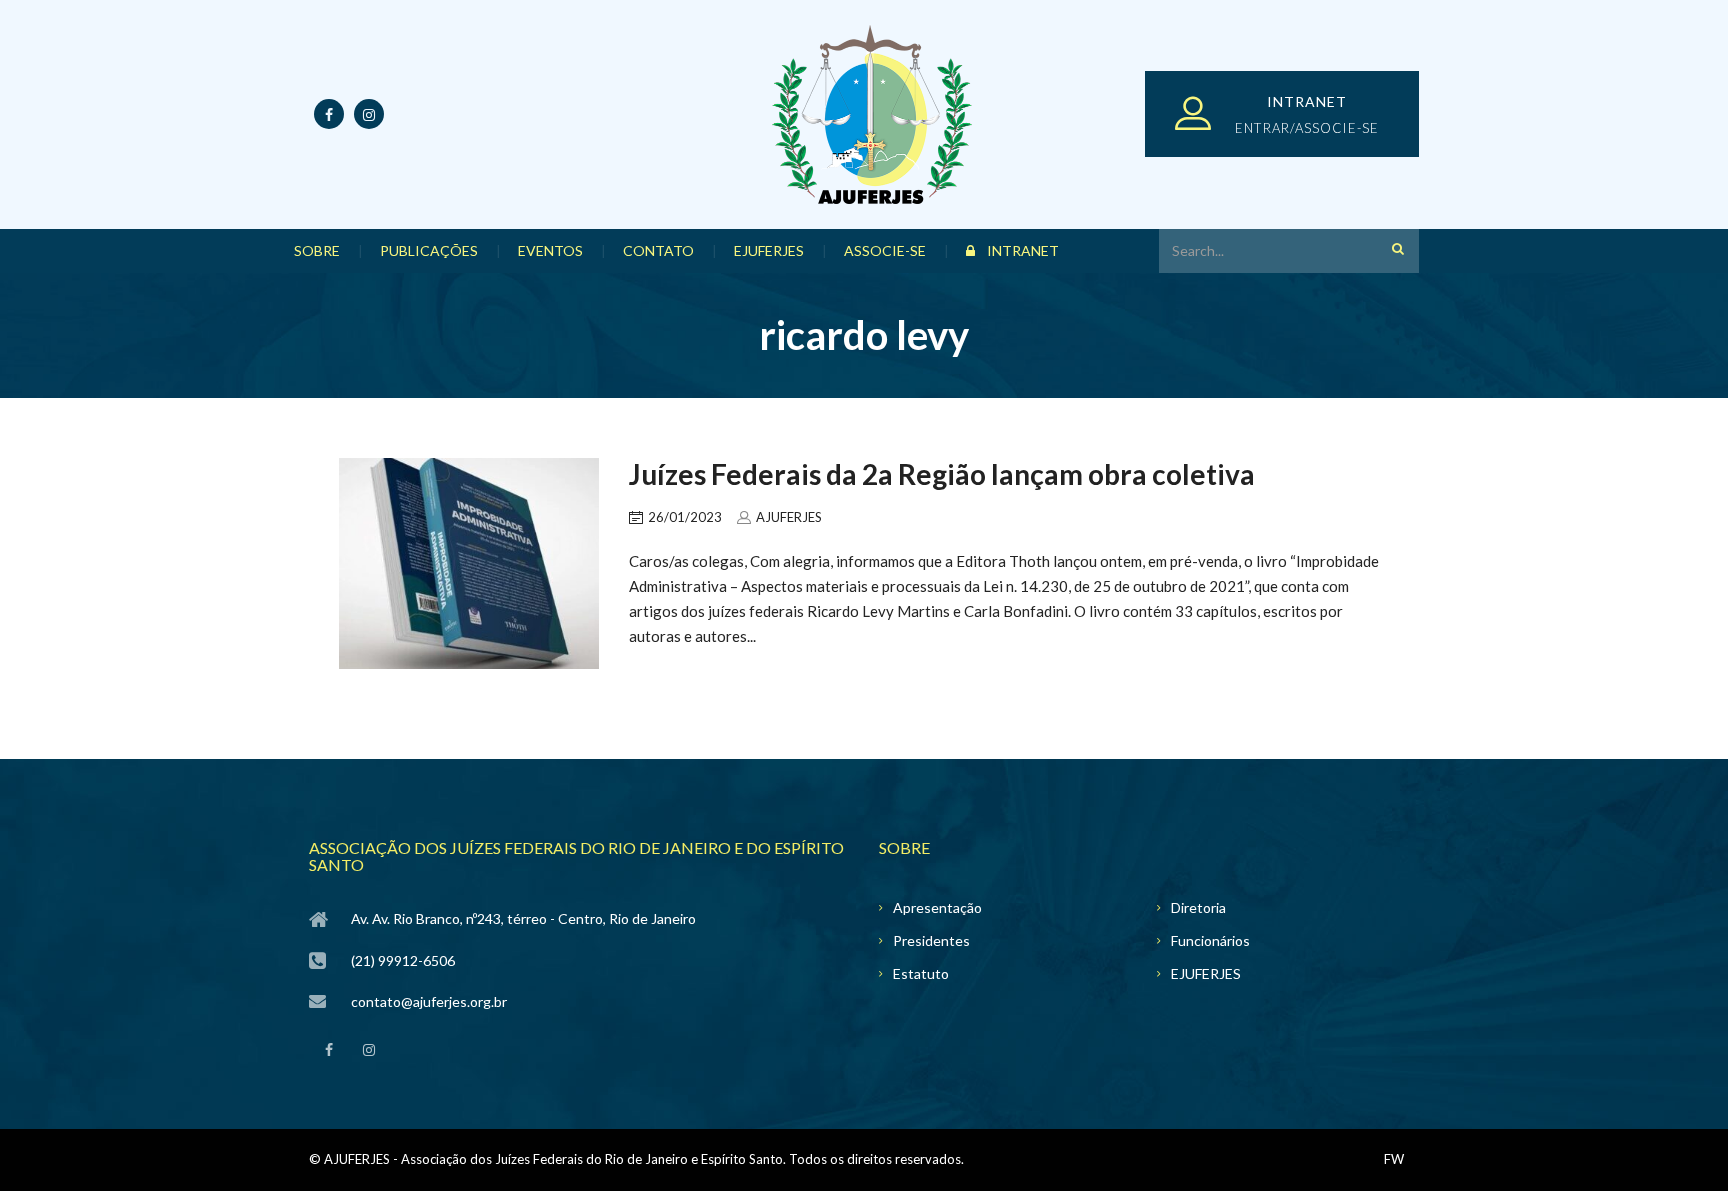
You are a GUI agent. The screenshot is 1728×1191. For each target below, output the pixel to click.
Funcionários (1210, 940)
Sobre (327, 250)
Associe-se (895, 250)
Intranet (1021, 250)
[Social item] (329, 1046)
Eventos (560, 250)
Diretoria (1198, 907)
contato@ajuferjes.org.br (429, 1001)
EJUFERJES (779, 250)
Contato (668, 250)
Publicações (439, 250)
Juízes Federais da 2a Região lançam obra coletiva (942, 474)
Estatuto (921, 973)
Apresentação (937, 907)
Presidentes (931, 940)
